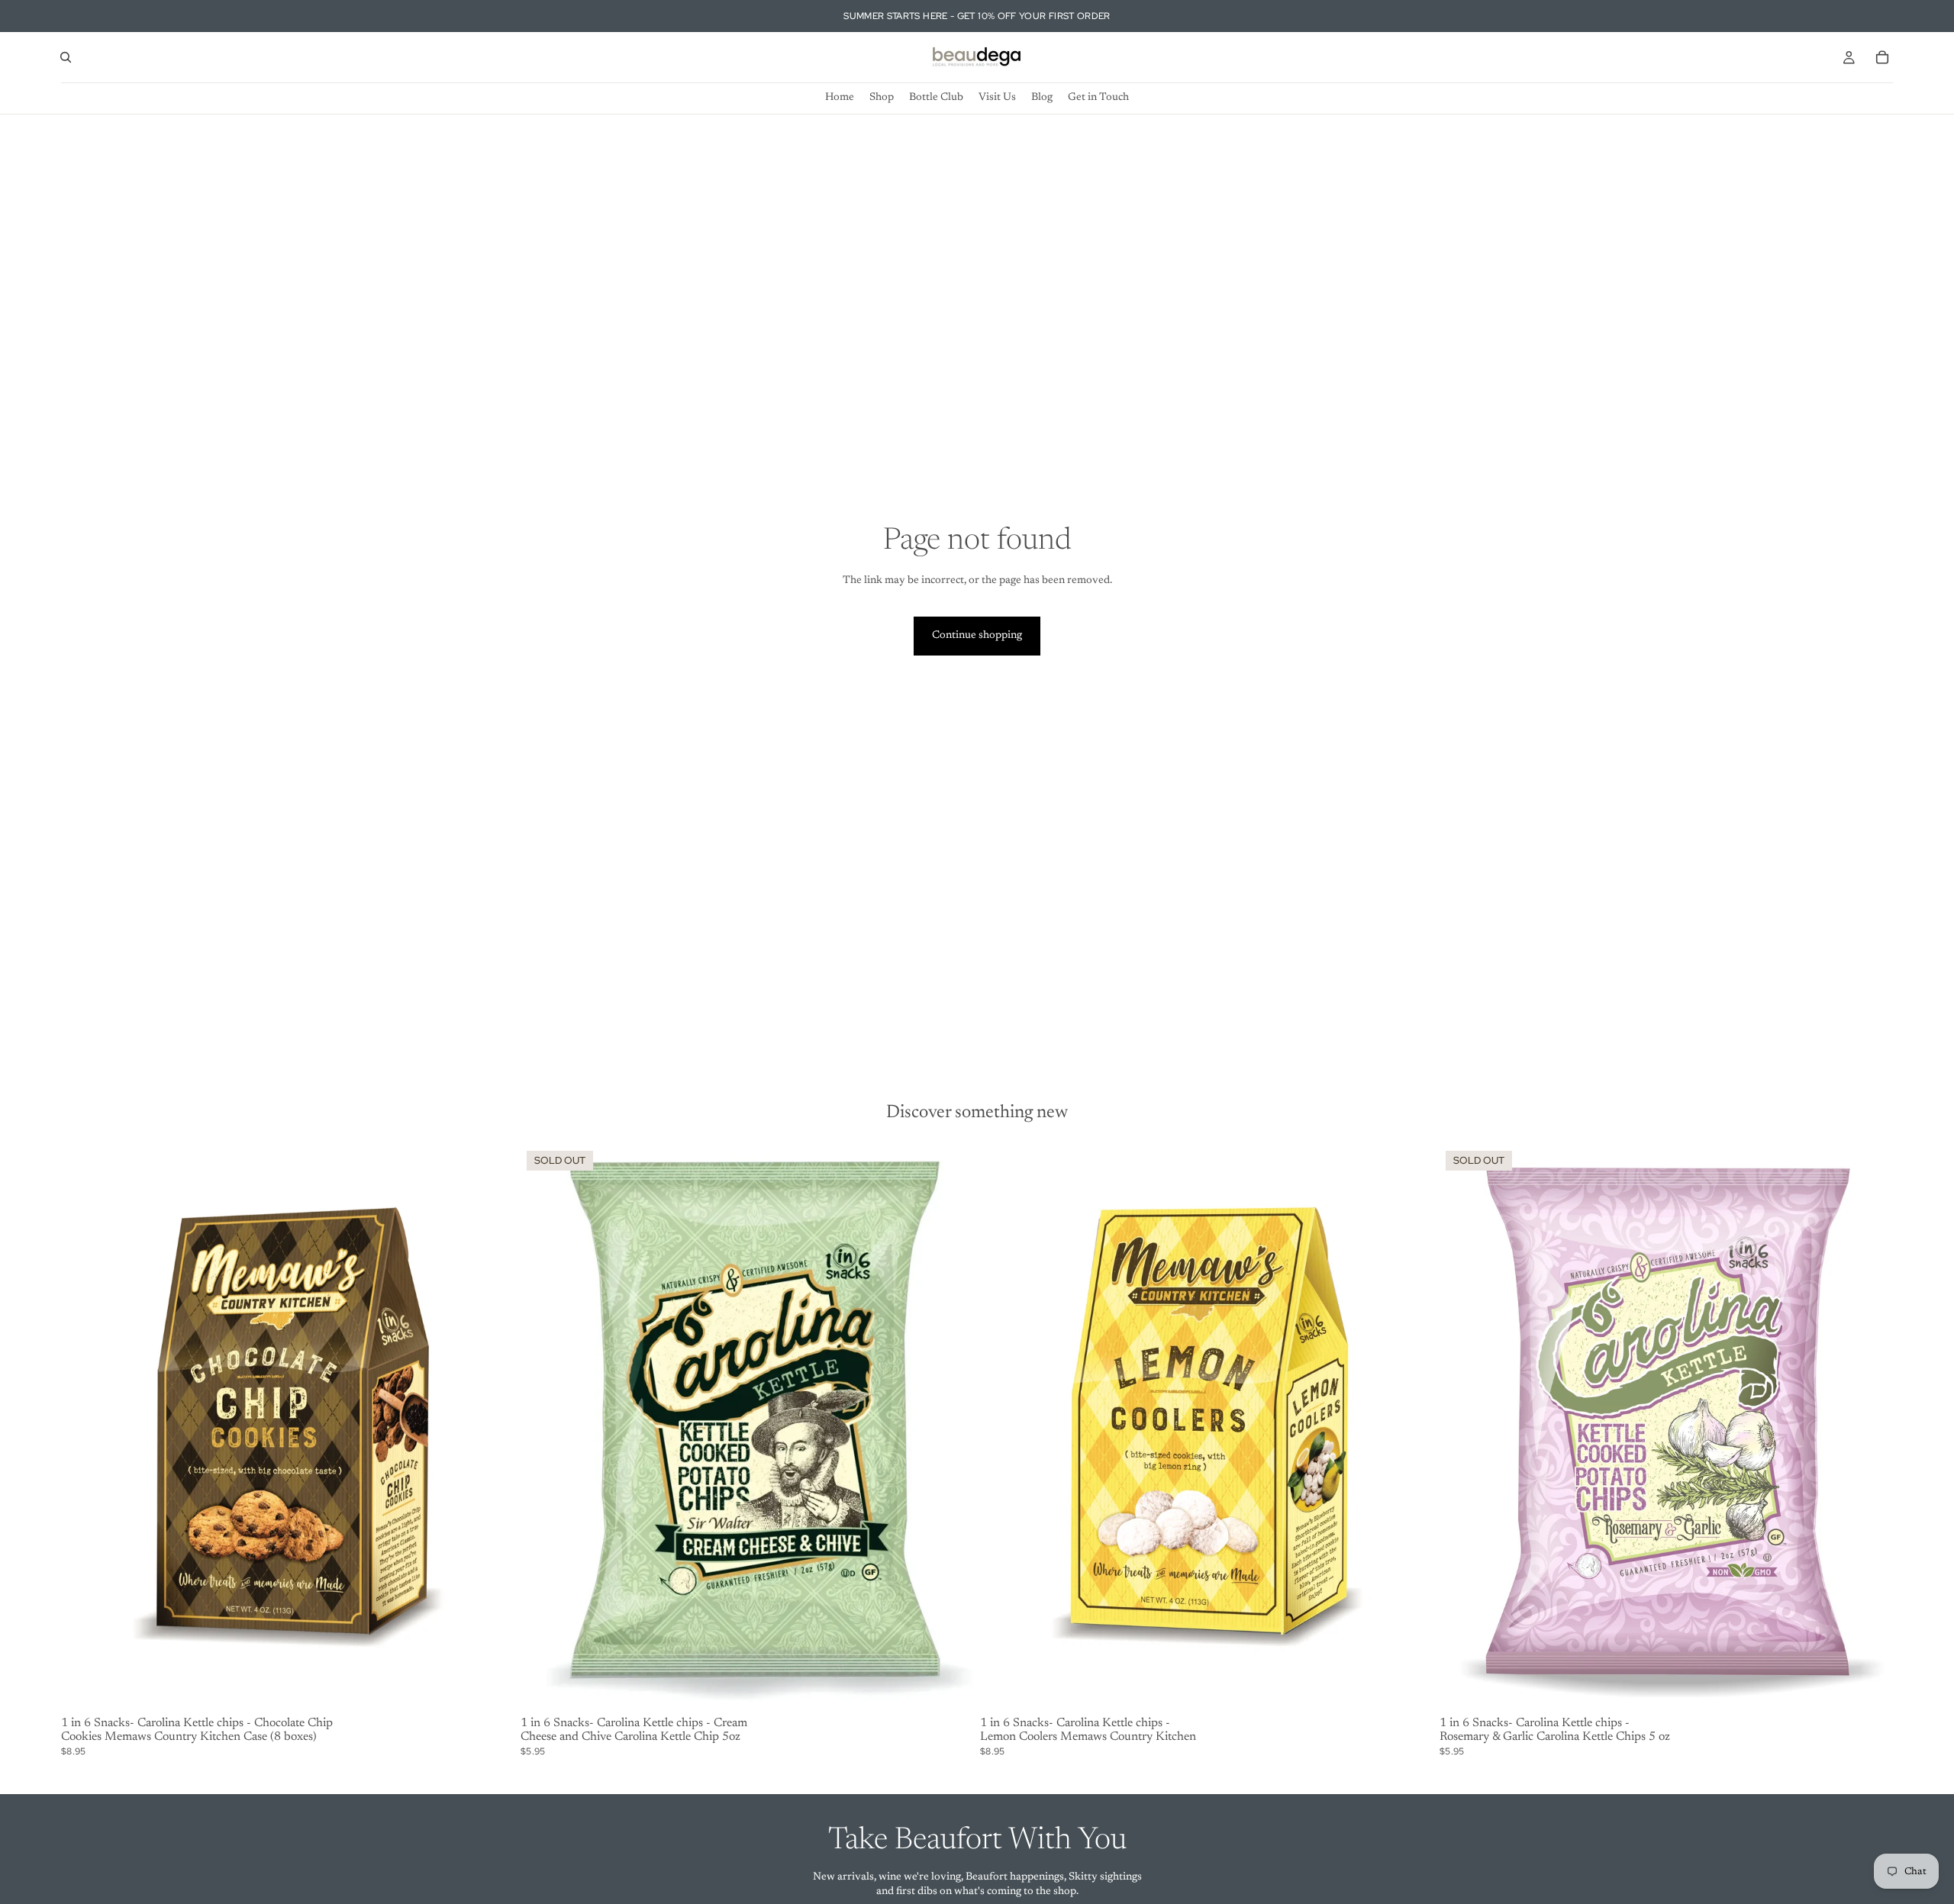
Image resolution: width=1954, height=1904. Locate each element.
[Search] (66, 57)
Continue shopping (977, 636)
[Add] (491, 1687)
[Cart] (1882, 57)
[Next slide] (951, 1428)
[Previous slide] (543, 1428)
